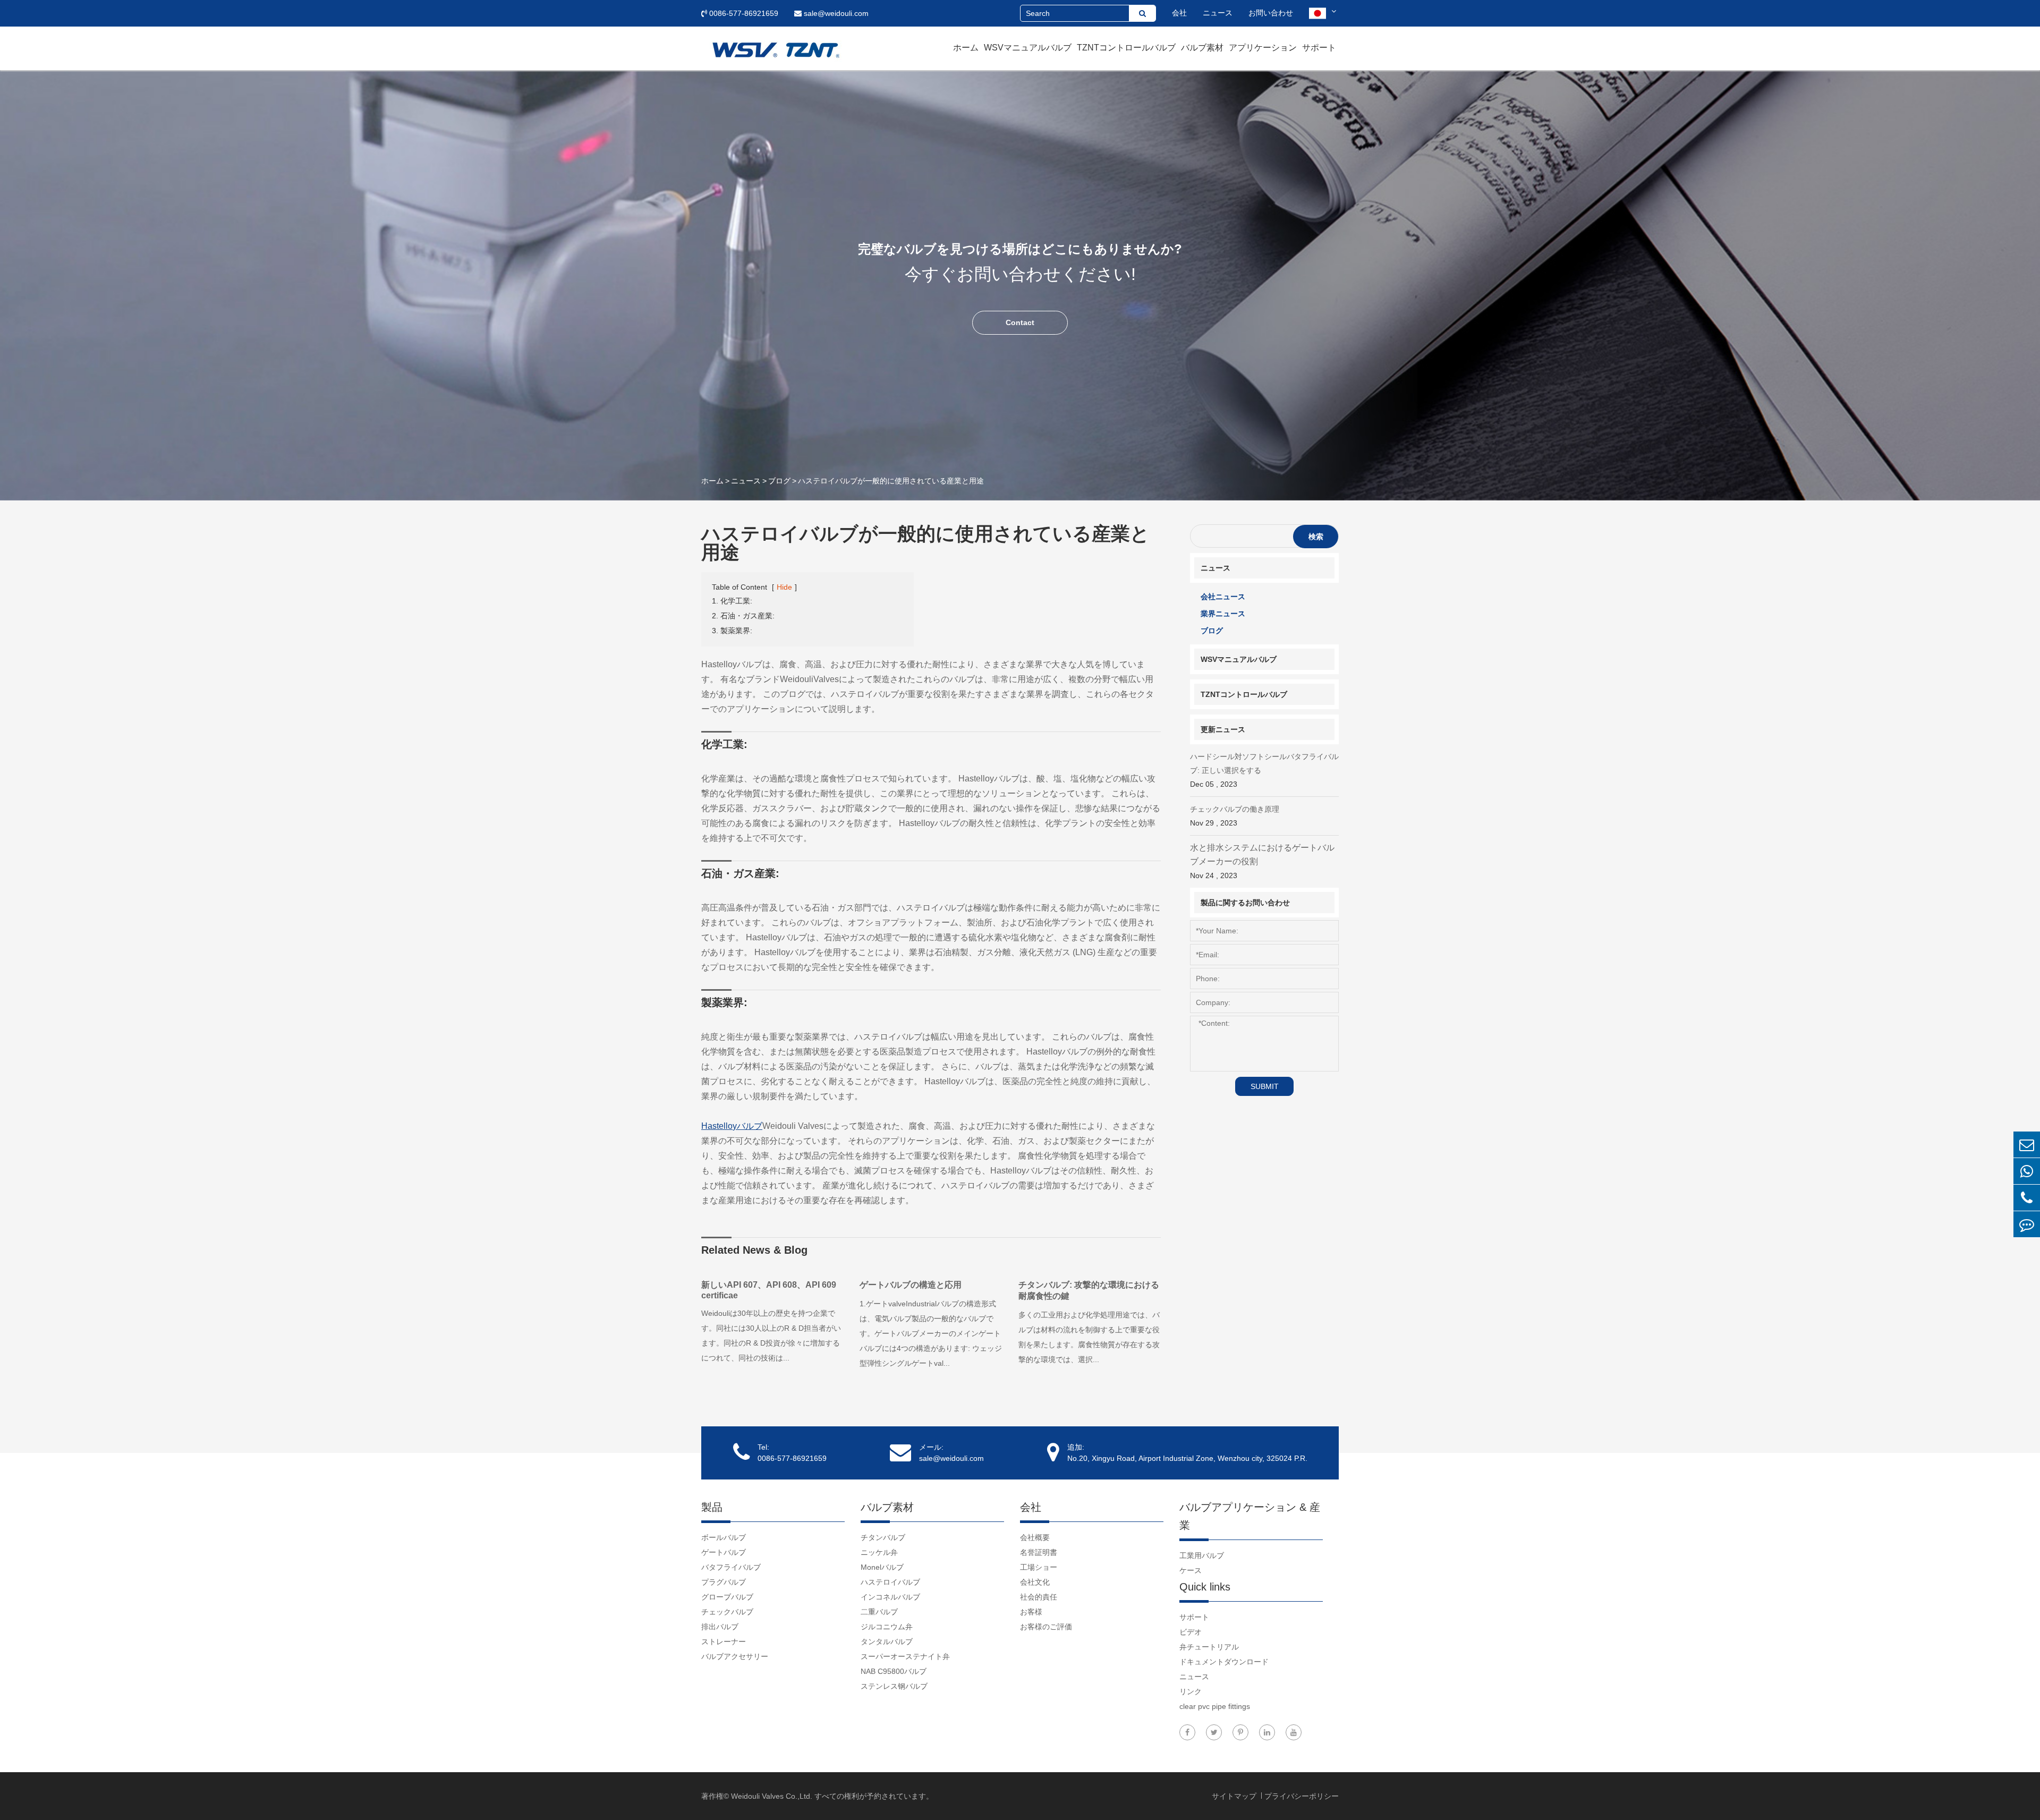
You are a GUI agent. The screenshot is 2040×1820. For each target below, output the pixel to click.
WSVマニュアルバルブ (1028, 48)
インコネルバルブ (890, 1597)
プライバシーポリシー (1302, 1796)
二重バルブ (879, 1612)
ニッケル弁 (879, 1552)
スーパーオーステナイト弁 (905, 1656)
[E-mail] (2027, 1145)
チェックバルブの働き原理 (1235, 816)
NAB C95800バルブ (894, 1671)
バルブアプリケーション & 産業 (1250, 1516)
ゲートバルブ (724, 1552)
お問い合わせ (1271, 13)
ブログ (779, 481)
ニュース (1218, 13)
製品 (712, 1507)
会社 (1179, 13)
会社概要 (1035, 1537)
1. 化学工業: (732, 601)
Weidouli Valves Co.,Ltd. (772, 1796)
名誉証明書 (1039, 1552)
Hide (784, 587)
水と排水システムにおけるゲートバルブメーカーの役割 (1262, 861)
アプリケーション (1263, 48)
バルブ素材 (1202, 48)
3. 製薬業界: (732, 631)
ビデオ (1191, 1632)
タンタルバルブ (887, 1642)
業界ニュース (1223, 614)
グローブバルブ (727, 1597)
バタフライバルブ (731, 1567)
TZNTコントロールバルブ (1126, 48)
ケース (1191, 1570)
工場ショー (1039, 1567)
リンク (1191, 1691)
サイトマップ (1235, 1796)
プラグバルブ (724, 1582)
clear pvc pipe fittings (1215, 1706)
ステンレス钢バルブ (894, 1686)
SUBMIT (1265, 1086)
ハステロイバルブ (890, 1582)
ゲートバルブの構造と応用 (911, 1285)
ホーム (966, 48)
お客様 (1031, 1612)
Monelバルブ (882, 1567)
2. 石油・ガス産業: (743, 616)
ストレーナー (724, 1642)
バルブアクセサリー (735, 1656)
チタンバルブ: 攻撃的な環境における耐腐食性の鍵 (1089, 1290)
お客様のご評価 (1046, 1627)
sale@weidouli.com (835, 13)
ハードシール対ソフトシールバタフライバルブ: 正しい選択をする (1264, 770)
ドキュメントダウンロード (1224, 1662)
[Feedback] (2027, 1224)
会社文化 (1035, 1582)
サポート (1319, 48)
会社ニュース (1223, 597)
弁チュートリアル (1209, 1647)
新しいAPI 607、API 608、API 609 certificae (769, 1290)
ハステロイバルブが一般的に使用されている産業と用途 (891, 481)
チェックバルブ (727, 1612)
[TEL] (2027, 1198)
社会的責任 (1039, 1597)
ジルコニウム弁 (887, 1627)
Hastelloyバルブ (732, 1126)
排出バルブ (720, 1627)
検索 (1316, 537)
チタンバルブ (883, 1537)
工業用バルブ (1202, 1555)
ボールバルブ (724, 1537)
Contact (1020, 322)
